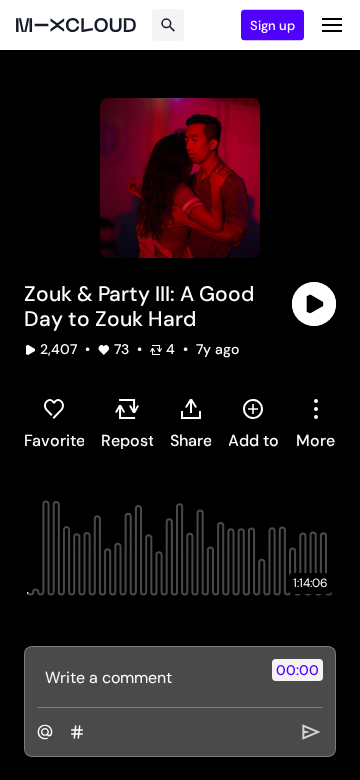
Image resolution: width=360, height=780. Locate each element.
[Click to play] (314, 304)
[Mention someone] (45, 732)
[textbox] (146, 677)
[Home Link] (76, 25)
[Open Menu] (332, 25)
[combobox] (315, 423)
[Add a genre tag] (77, 732)
